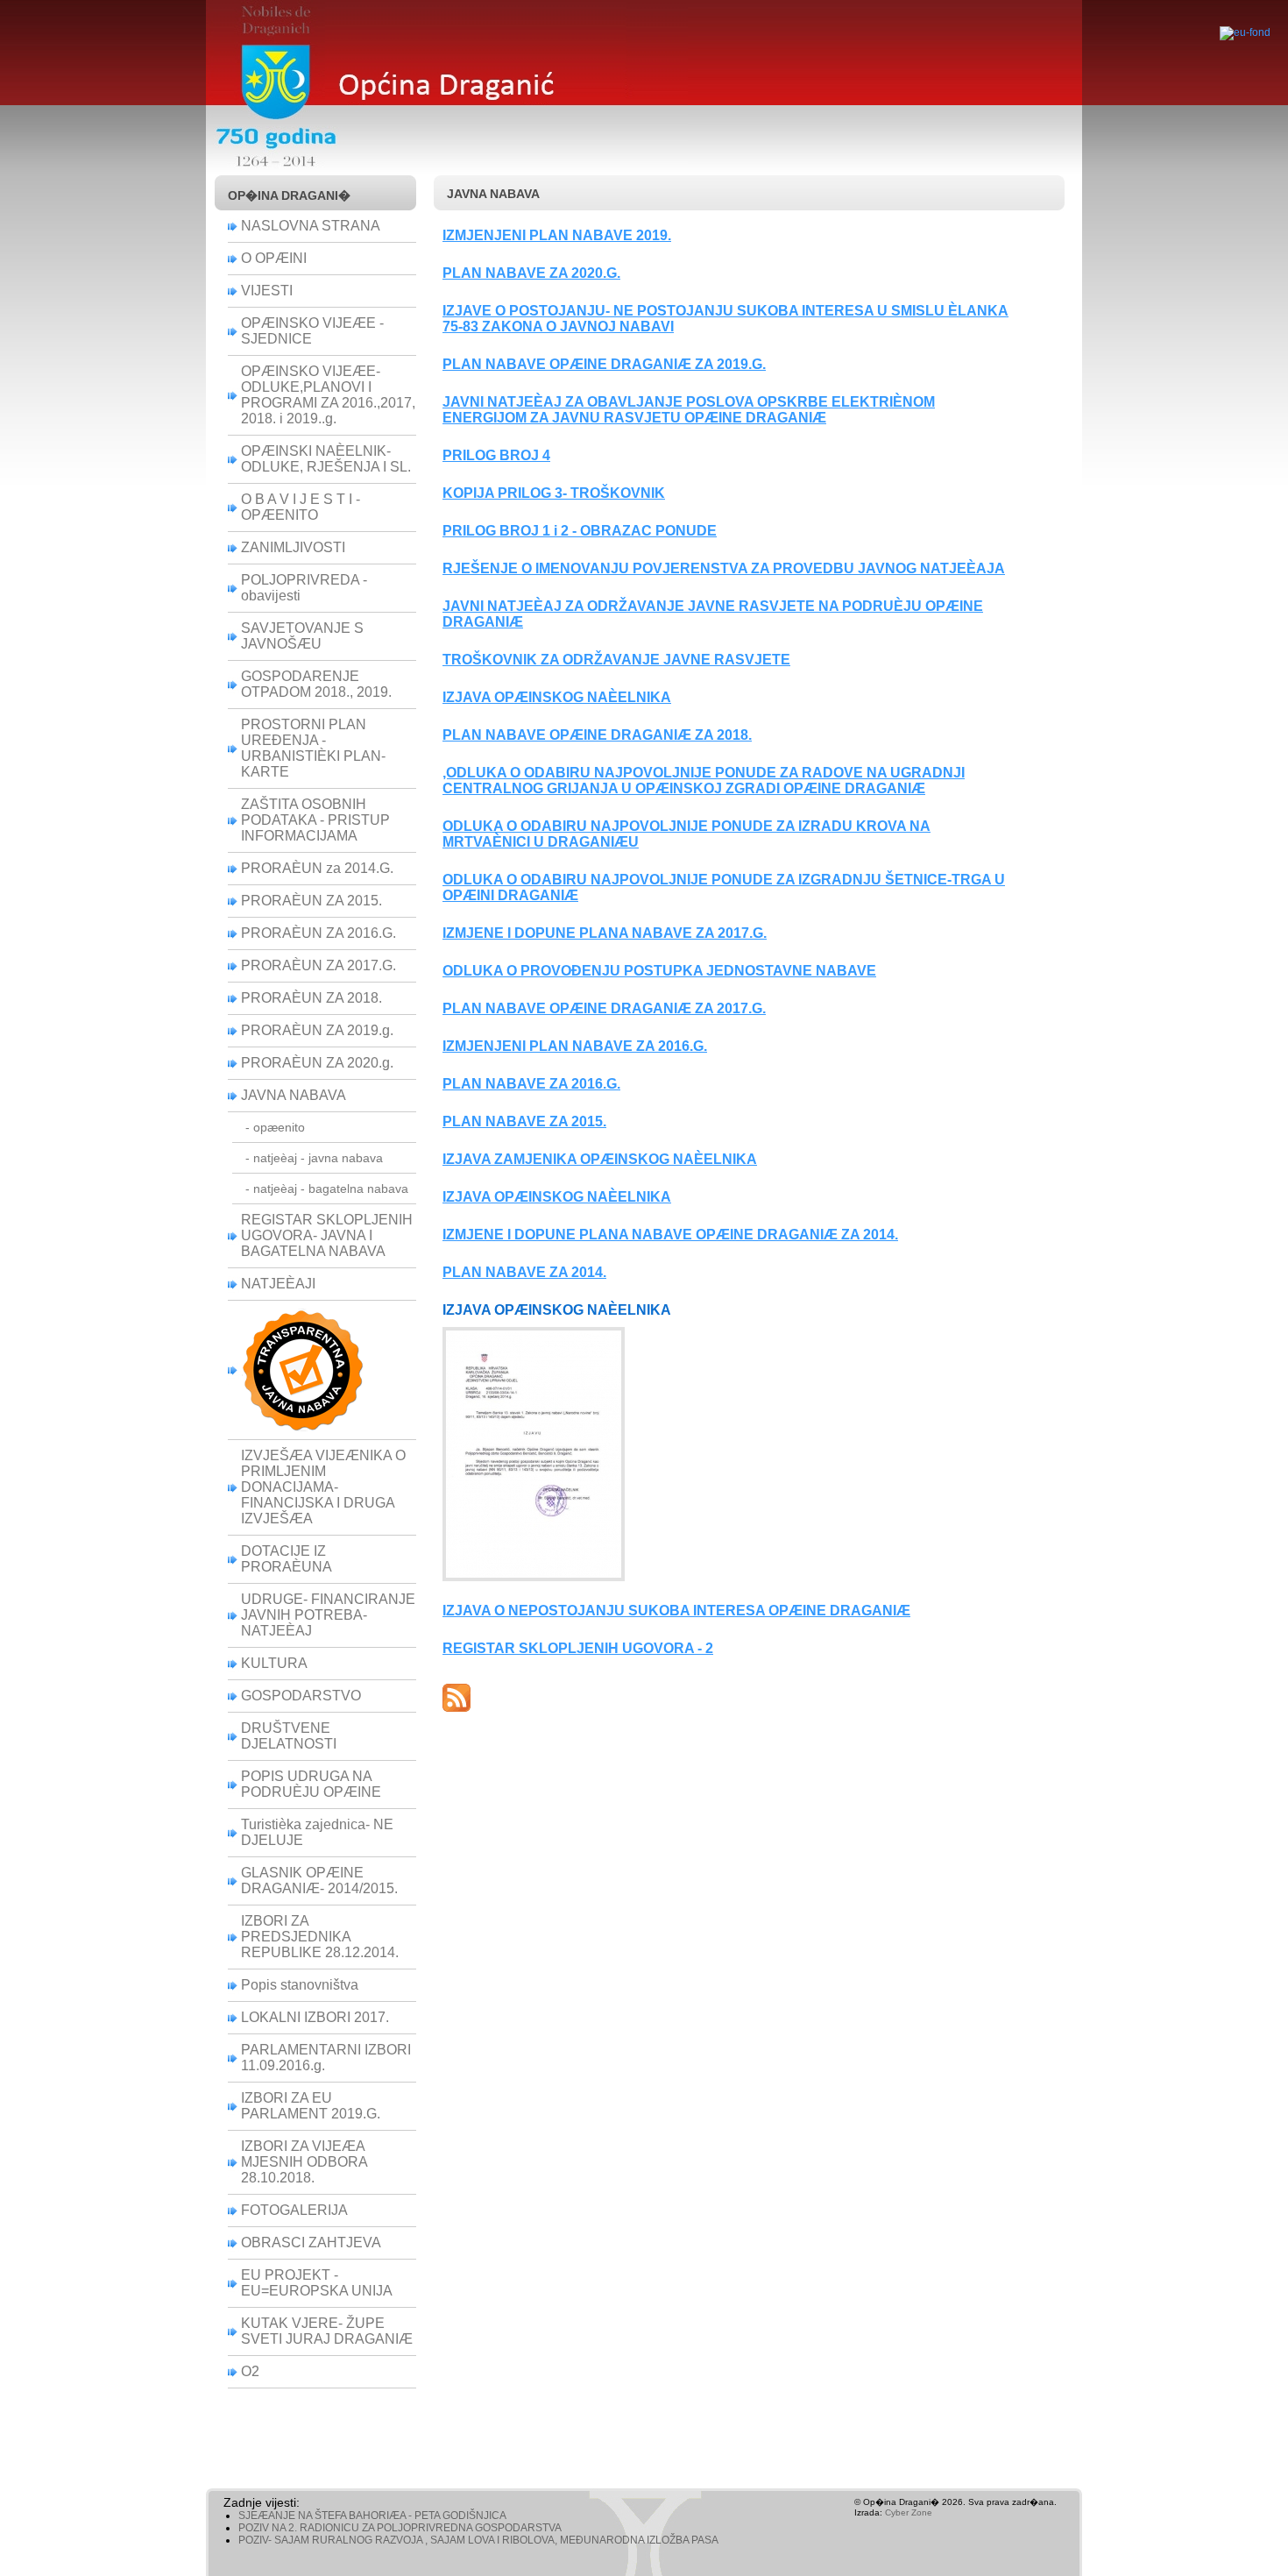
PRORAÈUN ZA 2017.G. (318, 965)
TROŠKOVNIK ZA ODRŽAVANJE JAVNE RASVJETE (616, 660)
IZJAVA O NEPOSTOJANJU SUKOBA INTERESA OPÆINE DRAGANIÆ (676, 1611)
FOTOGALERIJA (294, 2210)
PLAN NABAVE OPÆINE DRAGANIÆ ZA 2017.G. (604, 1008)
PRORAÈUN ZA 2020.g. (317, 1063)
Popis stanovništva (300, 1985)
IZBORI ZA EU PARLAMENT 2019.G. (311, 2106)
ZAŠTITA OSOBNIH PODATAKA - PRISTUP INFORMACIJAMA (315, 820)
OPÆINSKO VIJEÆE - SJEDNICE (312, 331)
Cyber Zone (909, 2512)
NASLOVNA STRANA (311, 226)
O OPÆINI (274, 258)
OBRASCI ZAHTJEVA (311, 2242)
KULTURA (274, 1663)
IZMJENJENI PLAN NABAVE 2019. (557, 235)
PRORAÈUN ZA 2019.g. (317, 1030)
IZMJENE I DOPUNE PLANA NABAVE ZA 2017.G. (605, 933)
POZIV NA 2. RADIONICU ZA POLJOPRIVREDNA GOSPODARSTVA (400, 2528)
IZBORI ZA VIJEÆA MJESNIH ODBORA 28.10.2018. (304, 2162)
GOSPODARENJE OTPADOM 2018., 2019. (316, 684)
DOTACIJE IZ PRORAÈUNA (287, 1559)
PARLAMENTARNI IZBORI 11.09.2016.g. (326, 2058)
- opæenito (275, 1127)
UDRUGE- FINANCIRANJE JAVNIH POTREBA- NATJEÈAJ (328, 1615)
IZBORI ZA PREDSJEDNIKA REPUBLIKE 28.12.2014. (320, 1937)
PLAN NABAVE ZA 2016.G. (531, 1084)
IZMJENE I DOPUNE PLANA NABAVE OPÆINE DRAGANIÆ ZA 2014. (670, 1235)
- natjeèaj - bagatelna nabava (327, 1189)
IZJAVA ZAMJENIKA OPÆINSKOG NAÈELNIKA (600, 1159)
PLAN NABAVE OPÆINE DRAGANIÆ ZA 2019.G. (604, 364)
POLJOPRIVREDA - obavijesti (304, 588)
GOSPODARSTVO (301, 1696)
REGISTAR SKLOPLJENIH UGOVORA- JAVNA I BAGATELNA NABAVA (327, 1235)
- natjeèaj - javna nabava (314, 1158)
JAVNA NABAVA (294, 1095)
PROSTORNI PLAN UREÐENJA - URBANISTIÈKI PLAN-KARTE (313, 748)
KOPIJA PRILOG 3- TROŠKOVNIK (554, 493)
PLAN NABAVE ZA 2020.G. (531, 273)
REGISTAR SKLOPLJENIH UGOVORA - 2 (578, 1648)
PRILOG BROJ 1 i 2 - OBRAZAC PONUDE (580, 531)
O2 (250, 2371)
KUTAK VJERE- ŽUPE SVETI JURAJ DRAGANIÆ (327, 2331)
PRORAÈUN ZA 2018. (311, 998)
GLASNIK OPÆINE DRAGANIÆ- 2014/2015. (319, 1881)
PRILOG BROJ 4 (496, 455)
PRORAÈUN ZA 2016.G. (318, 933)
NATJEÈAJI (278, 1284)
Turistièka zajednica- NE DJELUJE (317, 1832)
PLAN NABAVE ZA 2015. (524, 1121)
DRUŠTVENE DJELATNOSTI (289, 1736)
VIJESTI (267, 291)
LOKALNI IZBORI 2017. (315, 2017)
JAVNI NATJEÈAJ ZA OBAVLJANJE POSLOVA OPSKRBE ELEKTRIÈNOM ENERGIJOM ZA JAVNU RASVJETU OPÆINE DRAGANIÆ (689, 410)
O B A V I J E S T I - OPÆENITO (301, 507)
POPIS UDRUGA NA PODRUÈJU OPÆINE (311, 1784)
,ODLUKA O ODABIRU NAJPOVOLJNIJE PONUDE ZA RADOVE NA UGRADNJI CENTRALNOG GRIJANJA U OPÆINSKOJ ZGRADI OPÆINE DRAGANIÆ (704, 781)
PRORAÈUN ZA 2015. (311, 901)
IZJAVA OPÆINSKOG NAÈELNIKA (557, 697)
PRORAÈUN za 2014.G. (317, 868)
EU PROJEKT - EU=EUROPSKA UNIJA (317, 2283)
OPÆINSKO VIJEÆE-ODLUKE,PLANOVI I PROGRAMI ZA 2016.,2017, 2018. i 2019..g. (328, 395)
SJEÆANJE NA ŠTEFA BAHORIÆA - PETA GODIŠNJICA (372, 2516)
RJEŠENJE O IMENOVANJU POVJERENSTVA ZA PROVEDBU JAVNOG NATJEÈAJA (724, 568)
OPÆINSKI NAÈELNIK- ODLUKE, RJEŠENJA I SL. (326, 459)
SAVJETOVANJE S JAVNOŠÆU (302, 636)
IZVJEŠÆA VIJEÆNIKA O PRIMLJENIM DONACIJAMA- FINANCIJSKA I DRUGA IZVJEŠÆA (323, 1487)
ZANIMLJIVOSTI (293, 547)
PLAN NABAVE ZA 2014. (524, 1272)
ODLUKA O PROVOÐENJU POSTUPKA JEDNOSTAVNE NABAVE (659, 971)
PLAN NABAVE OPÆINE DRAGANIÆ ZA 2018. (597, 735)
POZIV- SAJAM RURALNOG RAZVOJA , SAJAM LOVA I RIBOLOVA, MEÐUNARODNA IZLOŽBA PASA (478, 2540)
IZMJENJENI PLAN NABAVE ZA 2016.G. (575, 1046)
